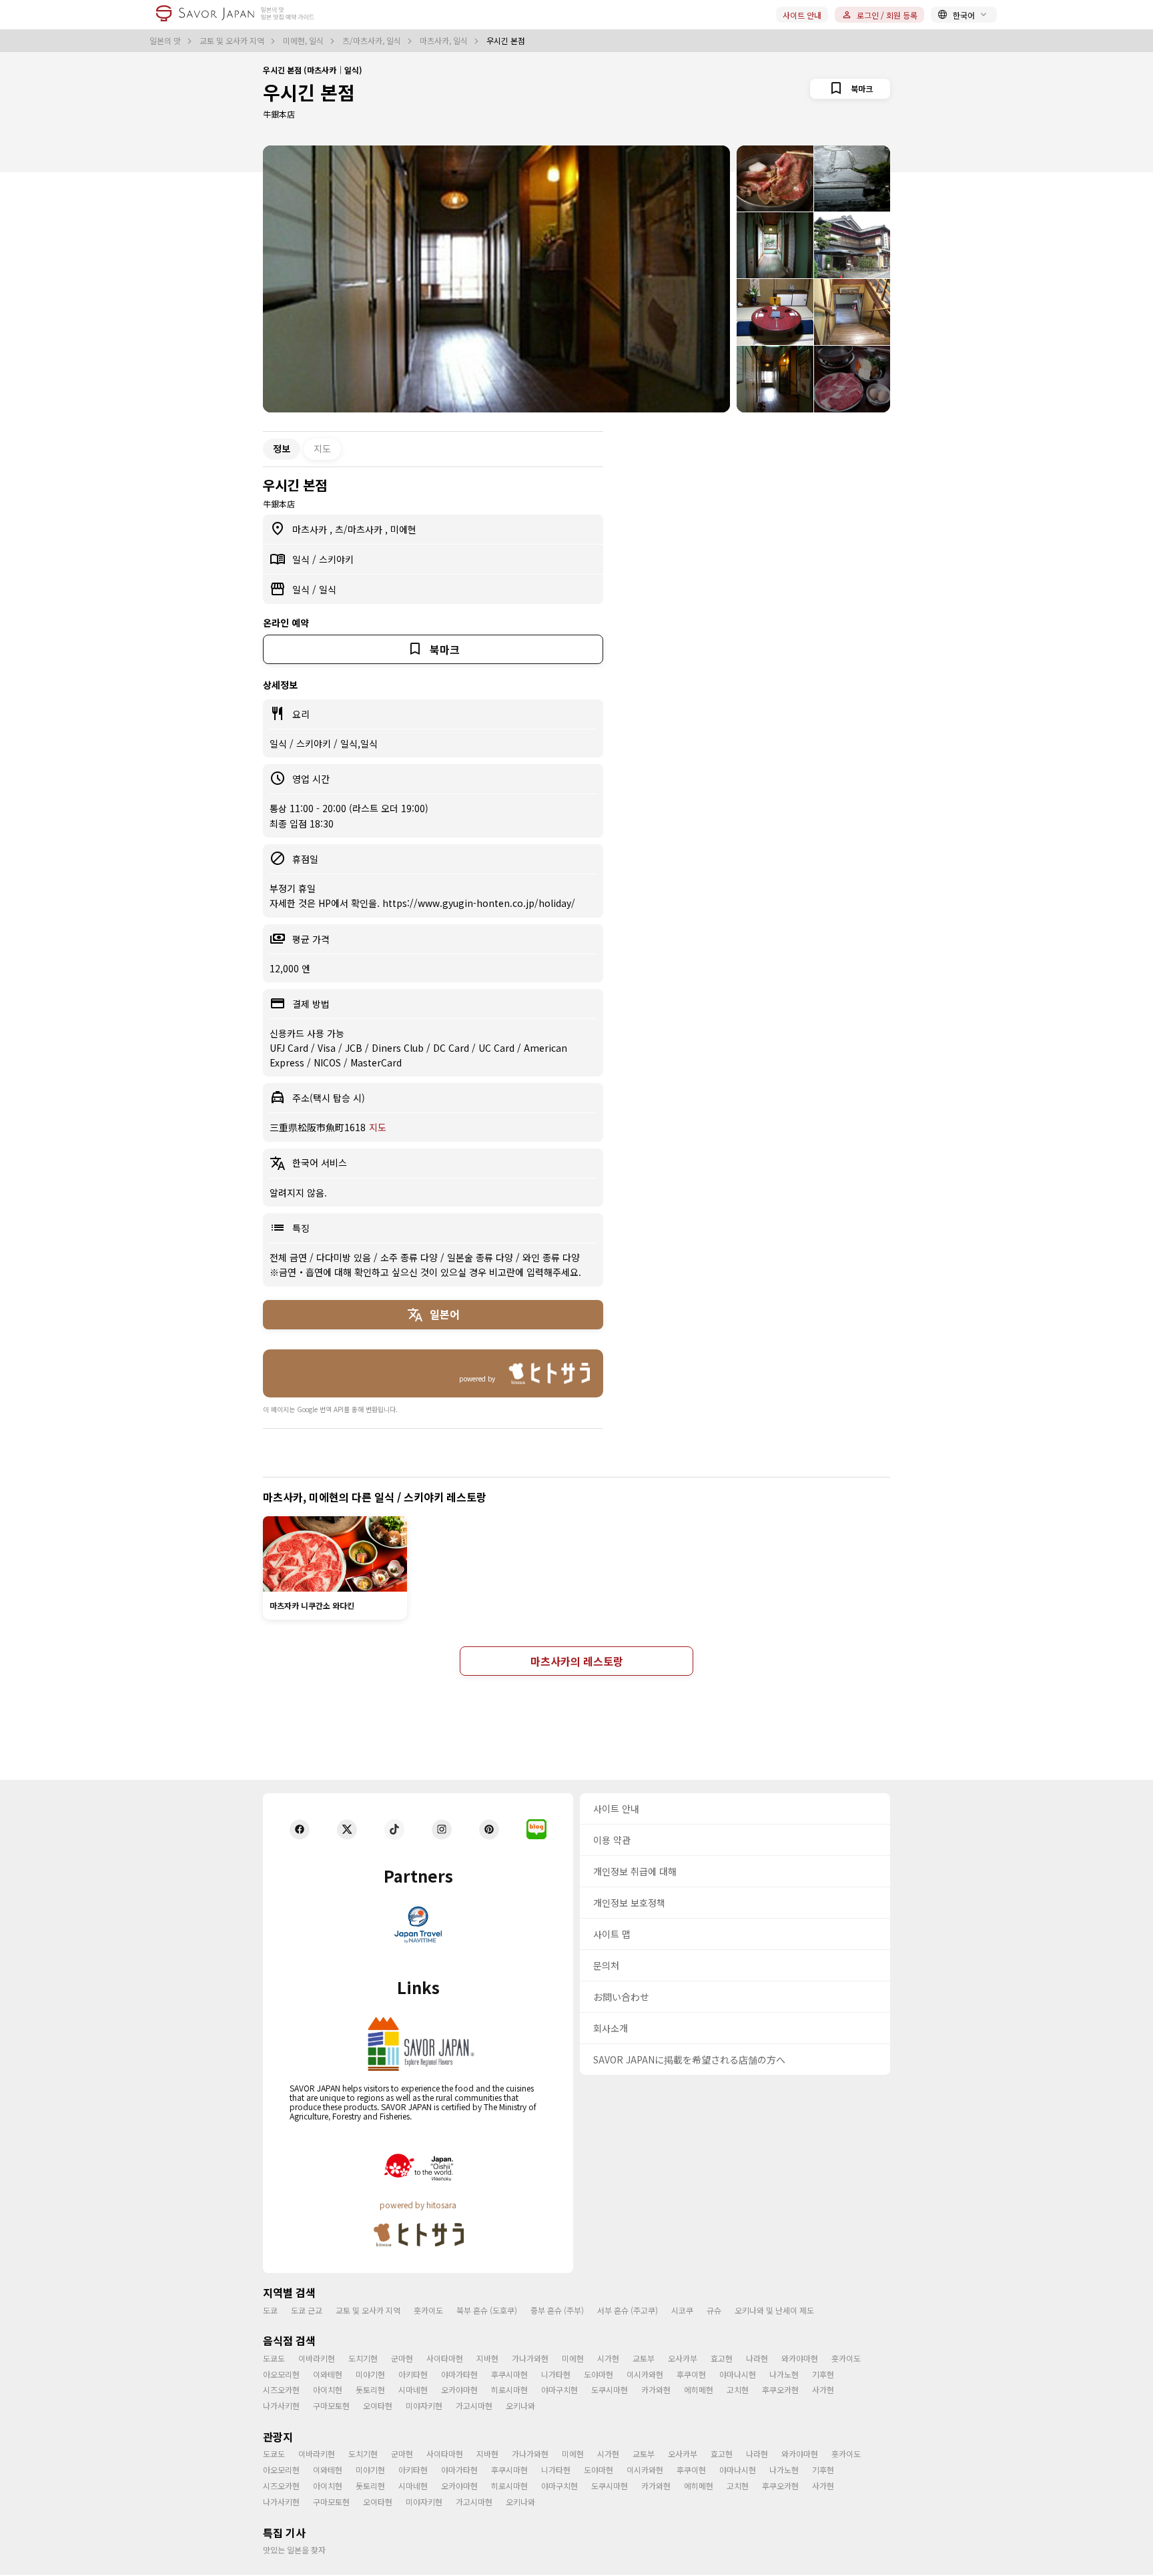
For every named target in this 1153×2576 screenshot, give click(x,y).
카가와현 (656, 2389)
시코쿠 (682, 2310)
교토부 (644, 2358)
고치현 (738, 2389)
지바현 (487, 2358)
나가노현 (784, 2374)
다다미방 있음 (345, 1257)
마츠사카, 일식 (445, 41)
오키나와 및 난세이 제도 (774, 2310)
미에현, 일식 (304, 41)
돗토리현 (370, 2389)
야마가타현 (459, 2374)
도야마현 (599, 2374)
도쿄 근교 (307, 2310)
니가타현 (556, 2374)
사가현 (823, 2389)
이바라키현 (317, 2358)
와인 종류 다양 (551, 1257)
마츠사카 (311, 529)
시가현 (608, 2358)
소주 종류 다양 (410, 1257)
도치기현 (363, 2358)
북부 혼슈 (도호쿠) (487, 2310)
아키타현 (413, 2374)
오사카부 (683, 2358)
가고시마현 (474, 2405)
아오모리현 (281, 2374)
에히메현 (699, 2389)
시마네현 (413, 2389)
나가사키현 (281, 2405)
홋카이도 (428, 2310)
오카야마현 (459, 2389)
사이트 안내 (802, 15)
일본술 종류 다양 (481, 1257)
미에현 (403, 529)
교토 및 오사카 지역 (233, 41)
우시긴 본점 (309, 92)
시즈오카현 (281, 2389)
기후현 (823, 2374)
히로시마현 (509, 2389)
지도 (322, 448)
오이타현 (378, 2405)
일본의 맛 (166, 41)
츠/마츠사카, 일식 (373, 41)
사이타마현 (445, 2358)
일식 (302, 559)
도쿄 (270, 2310)
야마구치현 (559, 2389)
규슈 (714, 2310)
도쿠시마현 (610, 2389)
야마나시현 (738, 2374)
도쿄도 (274, 2358)
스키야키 (336, 559)
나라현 (757, 2358)
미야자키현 (424, 2405)
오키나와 (520, 2405)
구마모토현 (331, 2405)
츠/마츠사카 (360, 529)
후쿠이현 (691, 2374)
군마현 (402, 2358)
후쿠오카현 (780, 2389)
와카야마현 (800, 2358)
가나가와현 (530, 2358)
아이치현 (328, 2389)
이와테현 (328, 2374)
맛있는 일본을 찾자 (294, 2550)
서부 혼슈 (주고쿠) (628, 2310)
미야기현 (370, 2374)
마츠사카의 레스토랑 (577, 1661)
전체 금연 (290, 1257)
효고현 (722, 2358)
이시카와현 (645, 2374)
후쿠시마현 (509, 2374)
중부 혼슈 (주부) (557, 2310)
